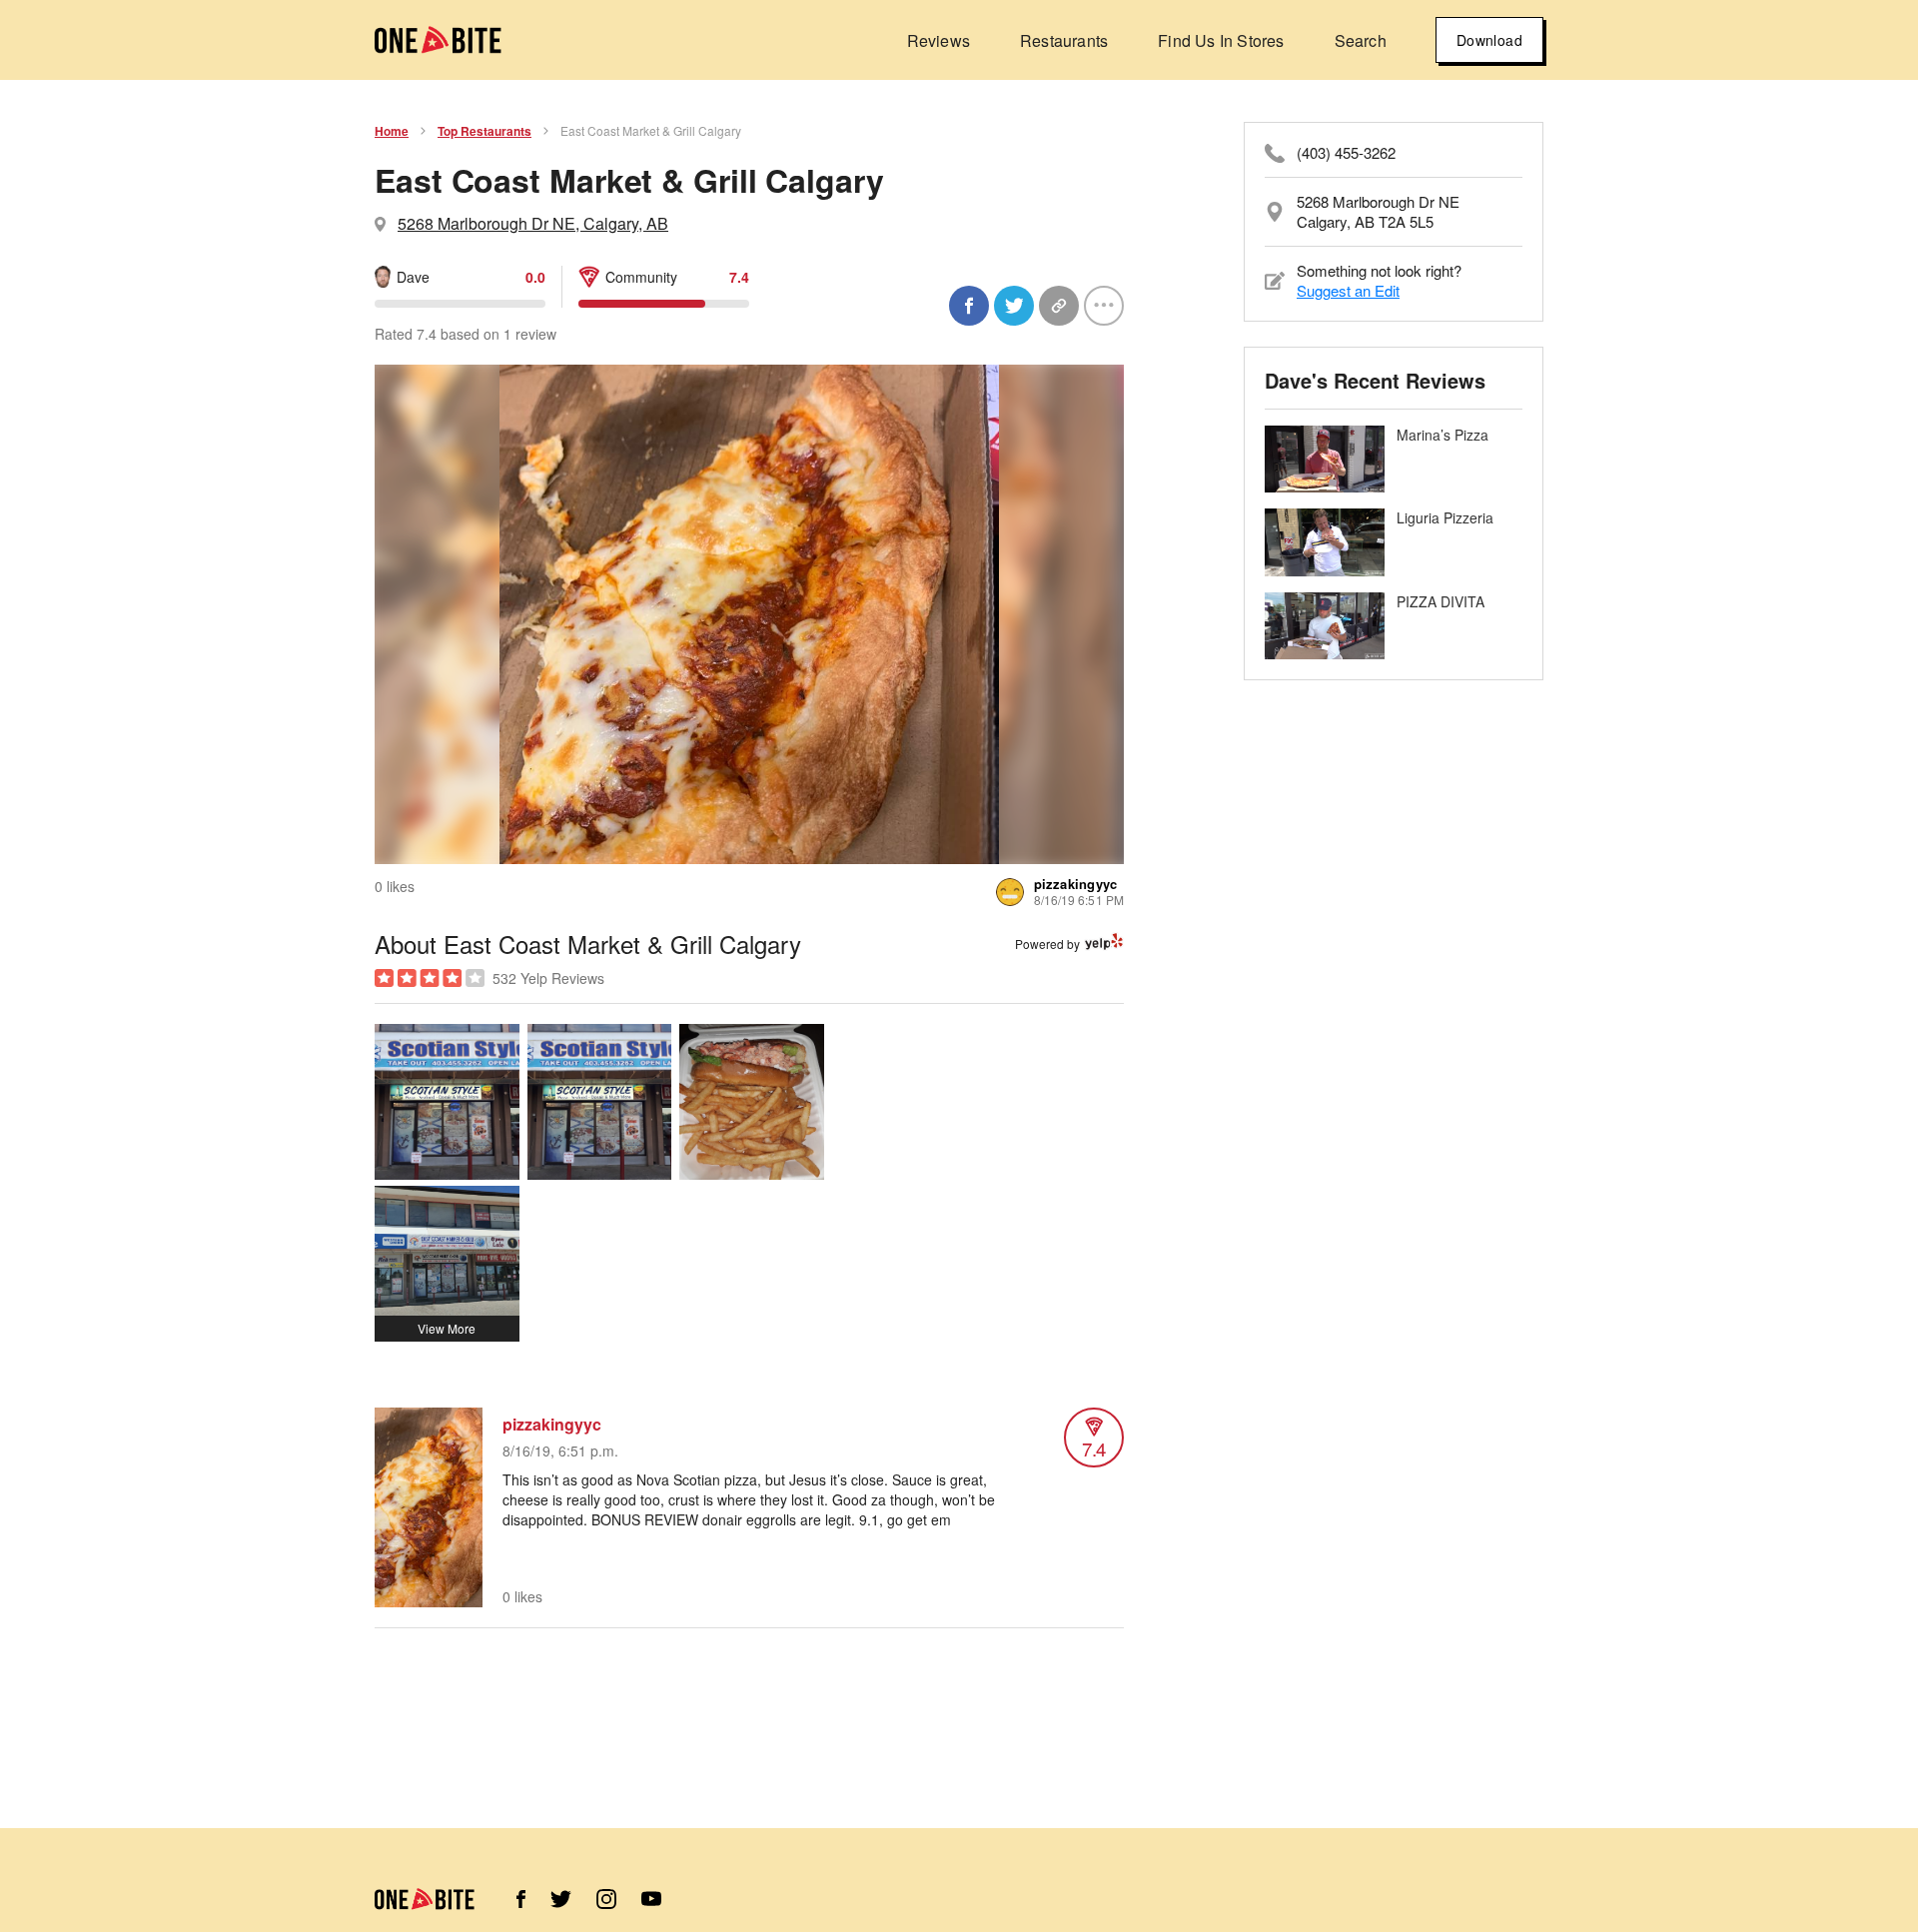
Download (1489, 40)
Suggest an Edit (1348, 290)
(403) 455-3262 (1346, 153)
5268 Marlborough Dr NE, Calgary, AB (533, 223)
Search (1361, 40)
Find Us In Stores (1221, 40)
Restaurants (1064, 40)
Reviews (939, 40)
